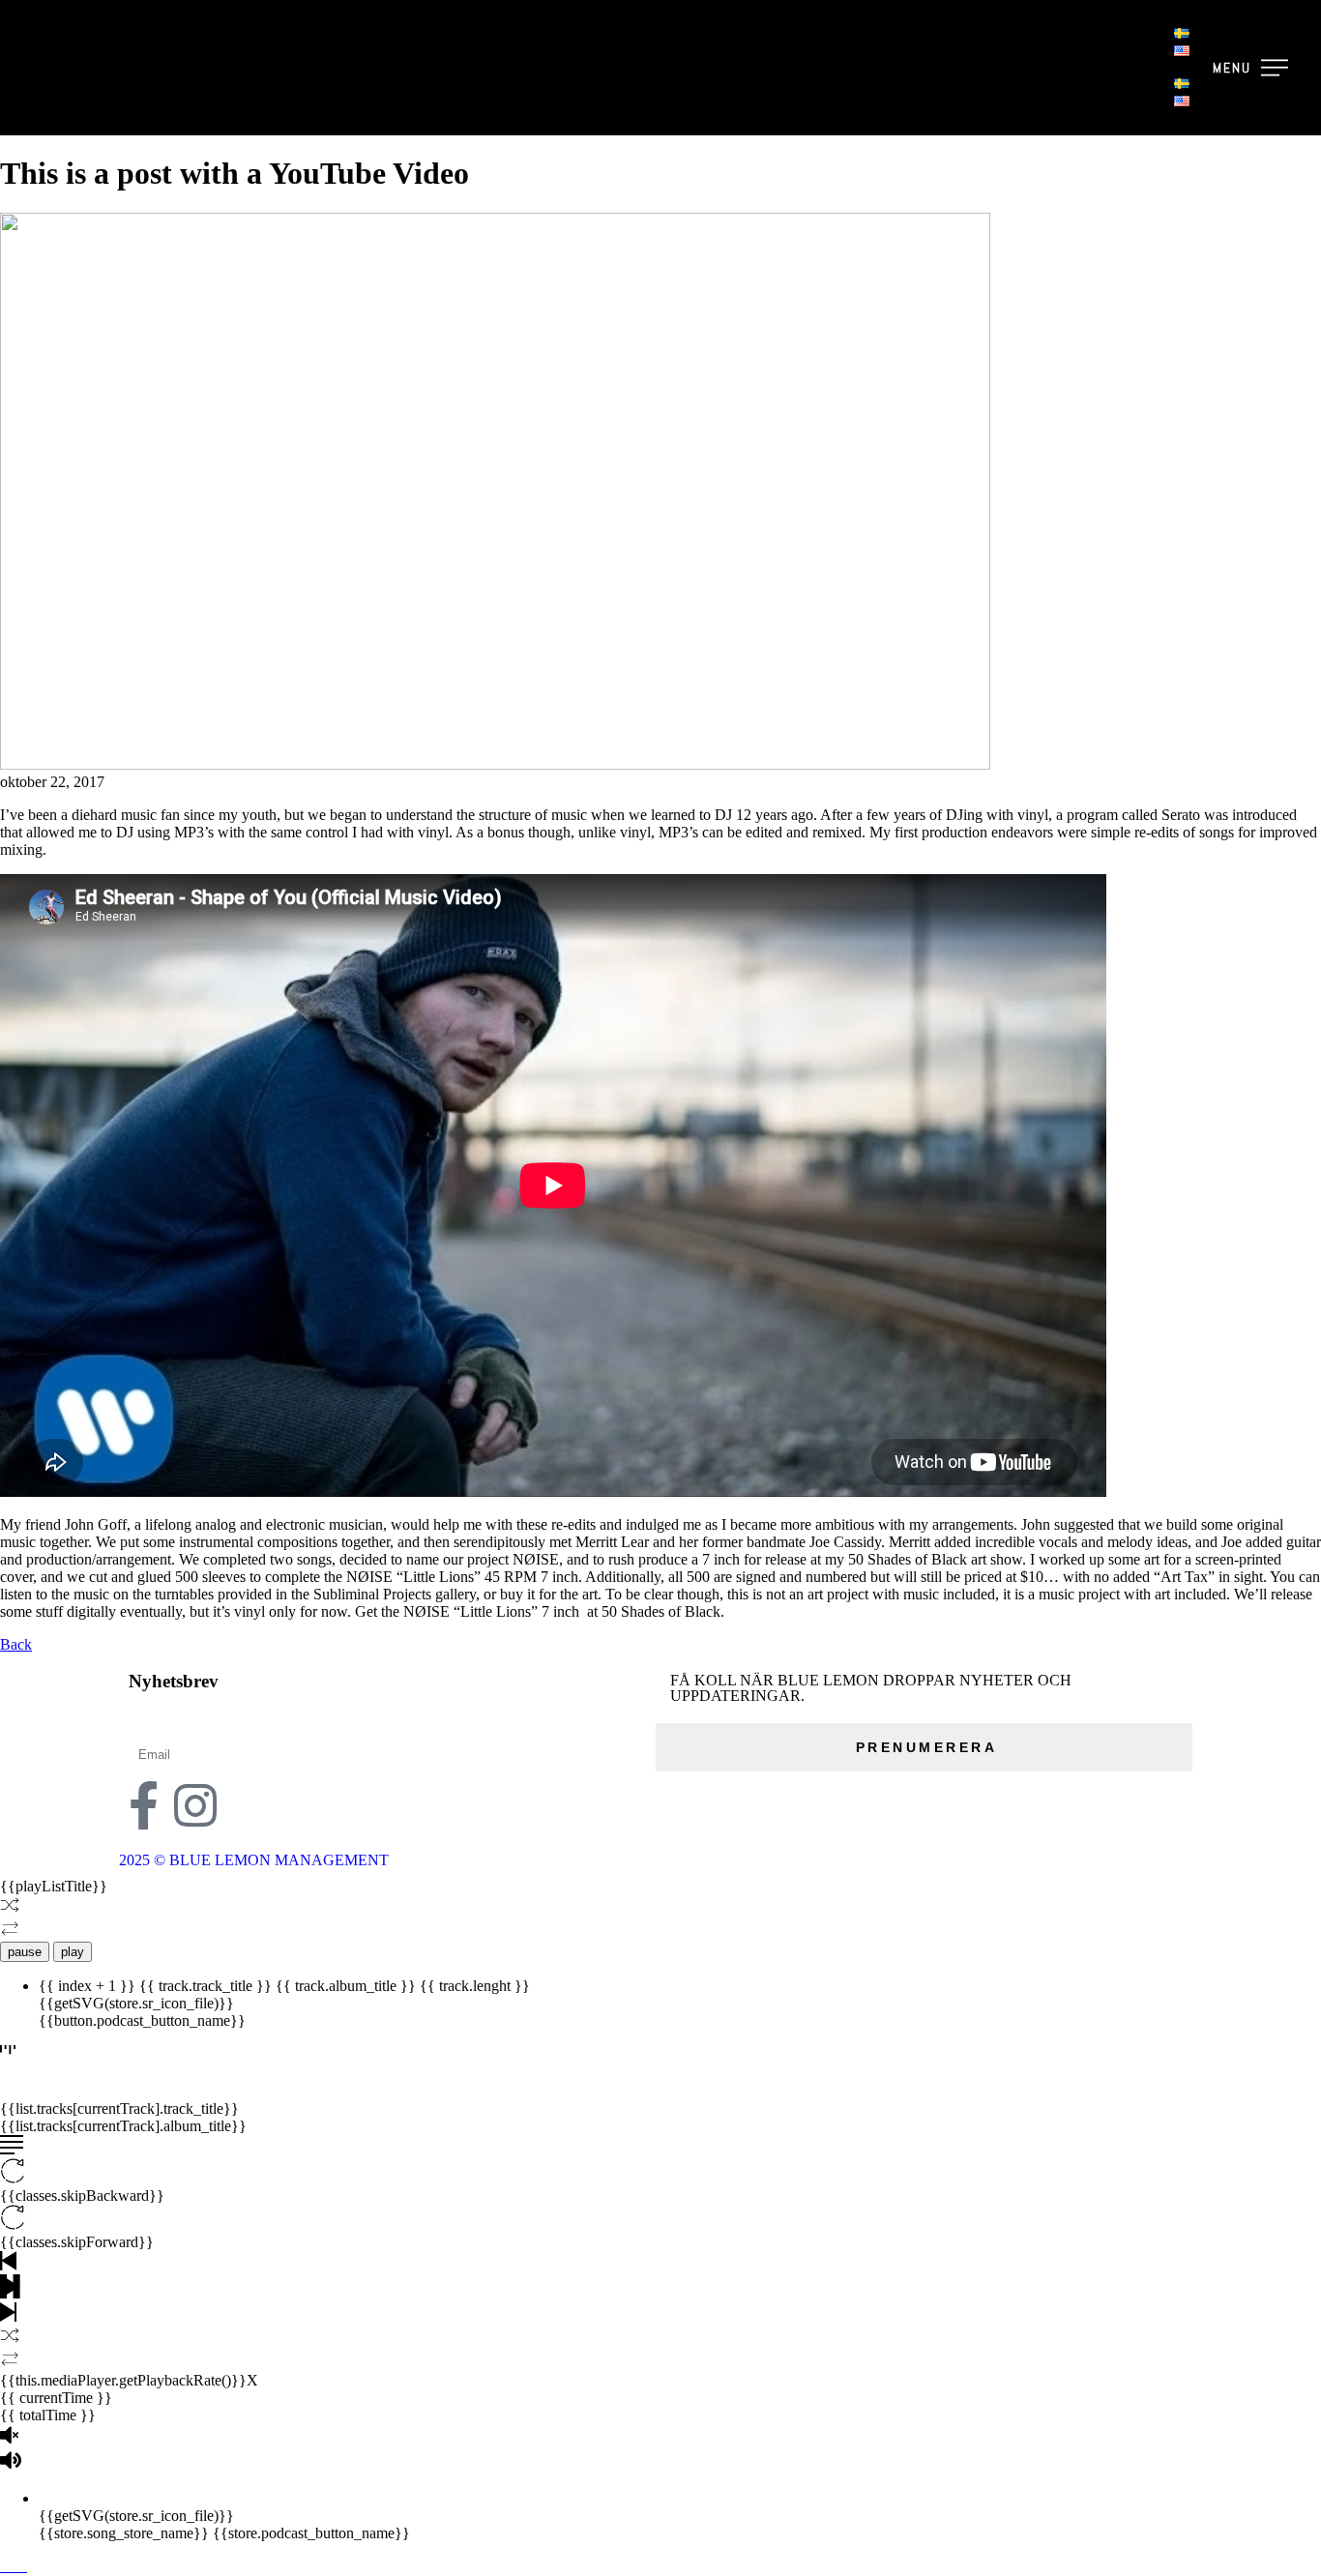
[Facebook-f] (143, 1805)
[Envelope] (248, 1805)
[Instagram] (195, 1805)
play (73, 1952)
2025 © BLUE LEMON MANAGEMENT (254, 1860)
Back (16, 1644)
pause (25, 1952)
